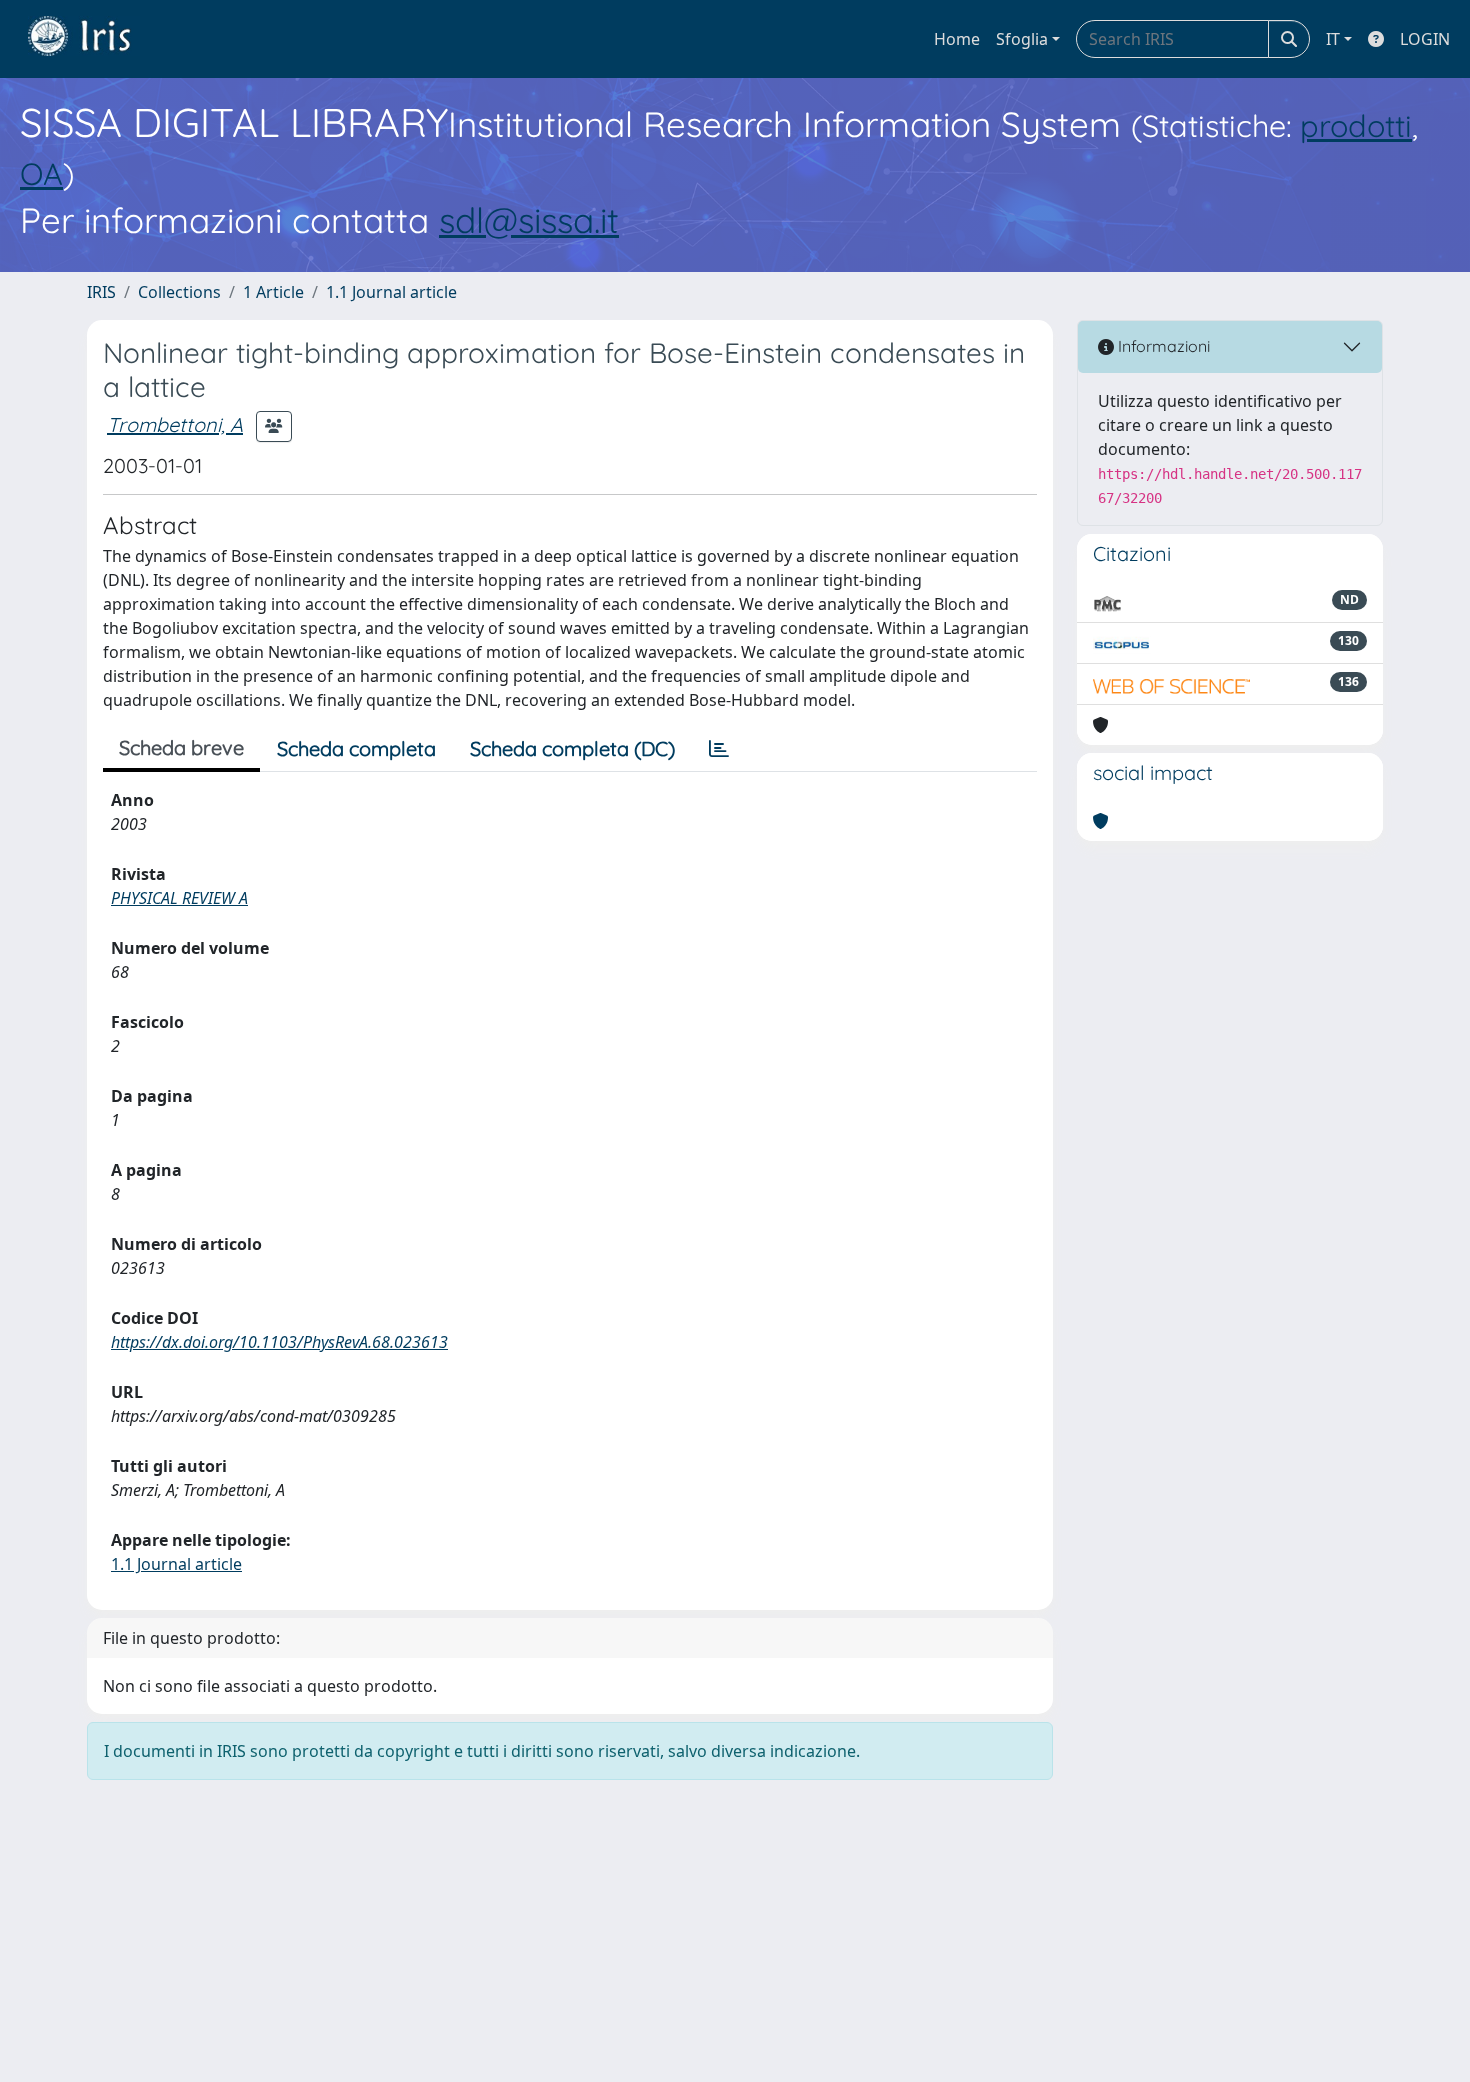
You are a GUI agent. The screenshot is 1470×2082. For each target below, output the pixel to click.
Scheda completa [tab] (356, 748)
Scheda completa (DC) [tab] (572, 748)
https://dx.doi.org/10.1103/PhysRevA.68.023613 (279, 1342)
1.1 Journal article (391, 292)
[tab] (719, 749)
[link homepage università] (94, 39)
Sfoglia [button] (1022, 39)
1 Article (273, 292)
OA (41, 173)
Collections (179, 292)
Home (957, 39)
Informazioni (1162, 346)
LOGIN (1425, 39)
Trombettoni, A (175, 424)
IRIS (101, 292)
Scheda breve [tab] (181, 747)
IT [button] (1333, 39)
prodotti (1356, 125)
